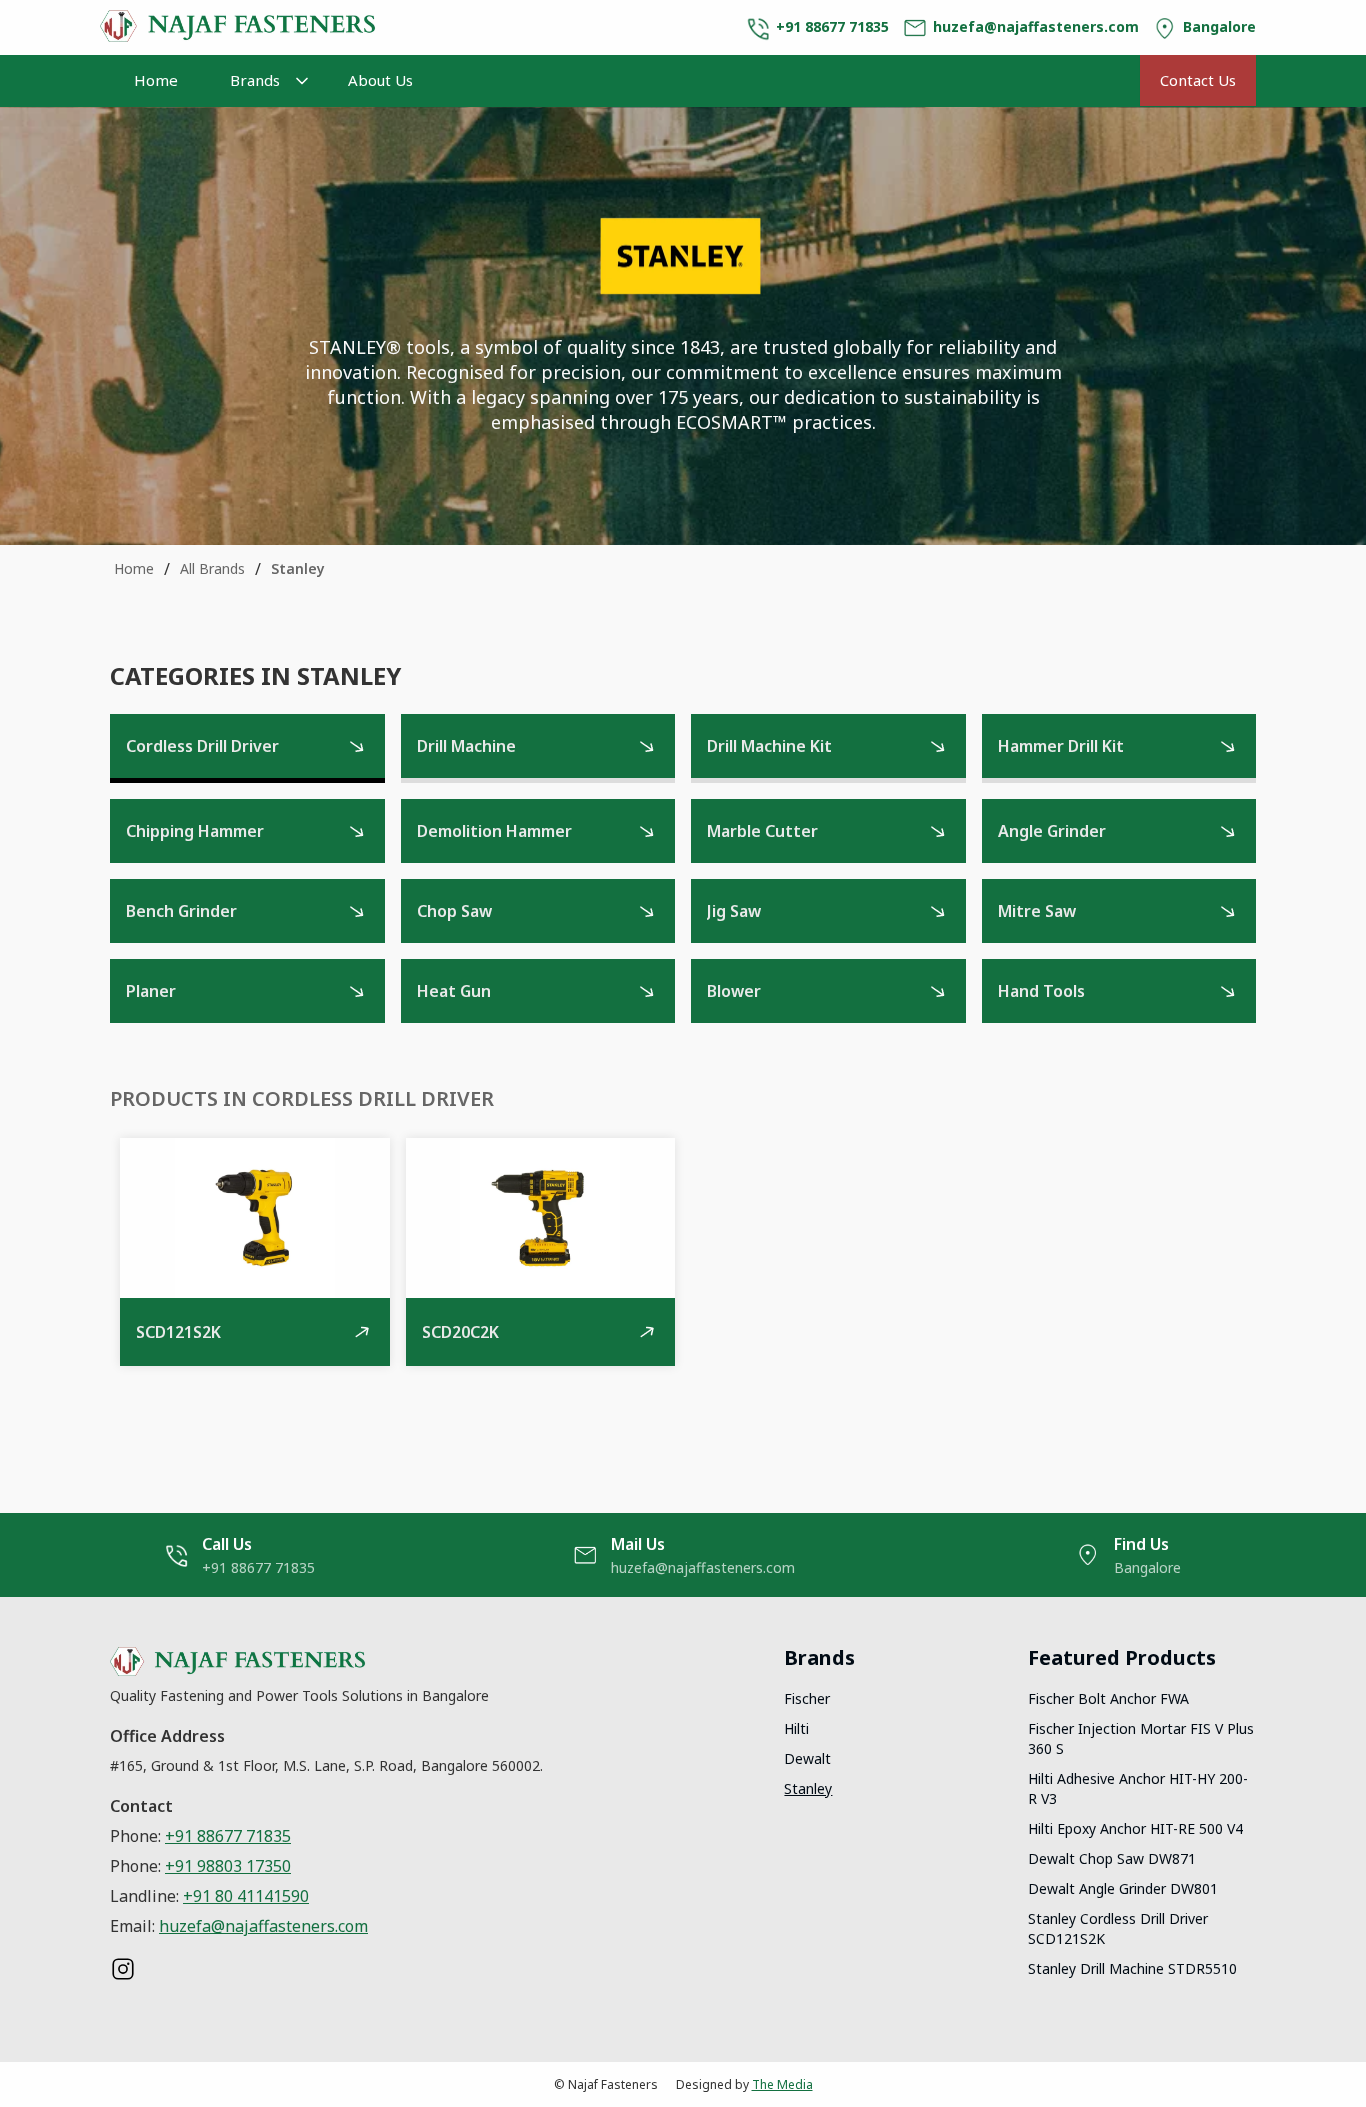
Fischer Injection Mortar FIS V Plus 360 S (1141, 1738)
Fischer (807, 1698)
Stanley (298, 568)
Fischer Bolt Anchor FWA (1108, 1698)
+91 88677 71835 (228, 1836)
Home (156, 80)
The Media (782, 2084)
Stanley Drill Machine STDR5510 (1132, 1968)
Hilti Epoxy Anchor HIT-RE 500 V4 (1135, 1828)
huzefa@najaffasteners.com (263, 1926)
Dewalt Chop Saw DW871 (1112, 1858)
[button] (263, 81)
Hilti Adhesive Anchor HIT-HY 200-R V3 (1138, 1788)
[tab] (247, 748)
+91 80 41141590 (246, 1896)
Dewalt (807, 1758)
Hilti (796, 1728)
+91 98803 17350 (228, 1866)
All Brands (212, 568)
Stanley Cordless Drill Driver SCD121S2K (1118, 1928)
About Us (380, 80)
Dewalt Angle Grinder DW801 (1123, 1888)
